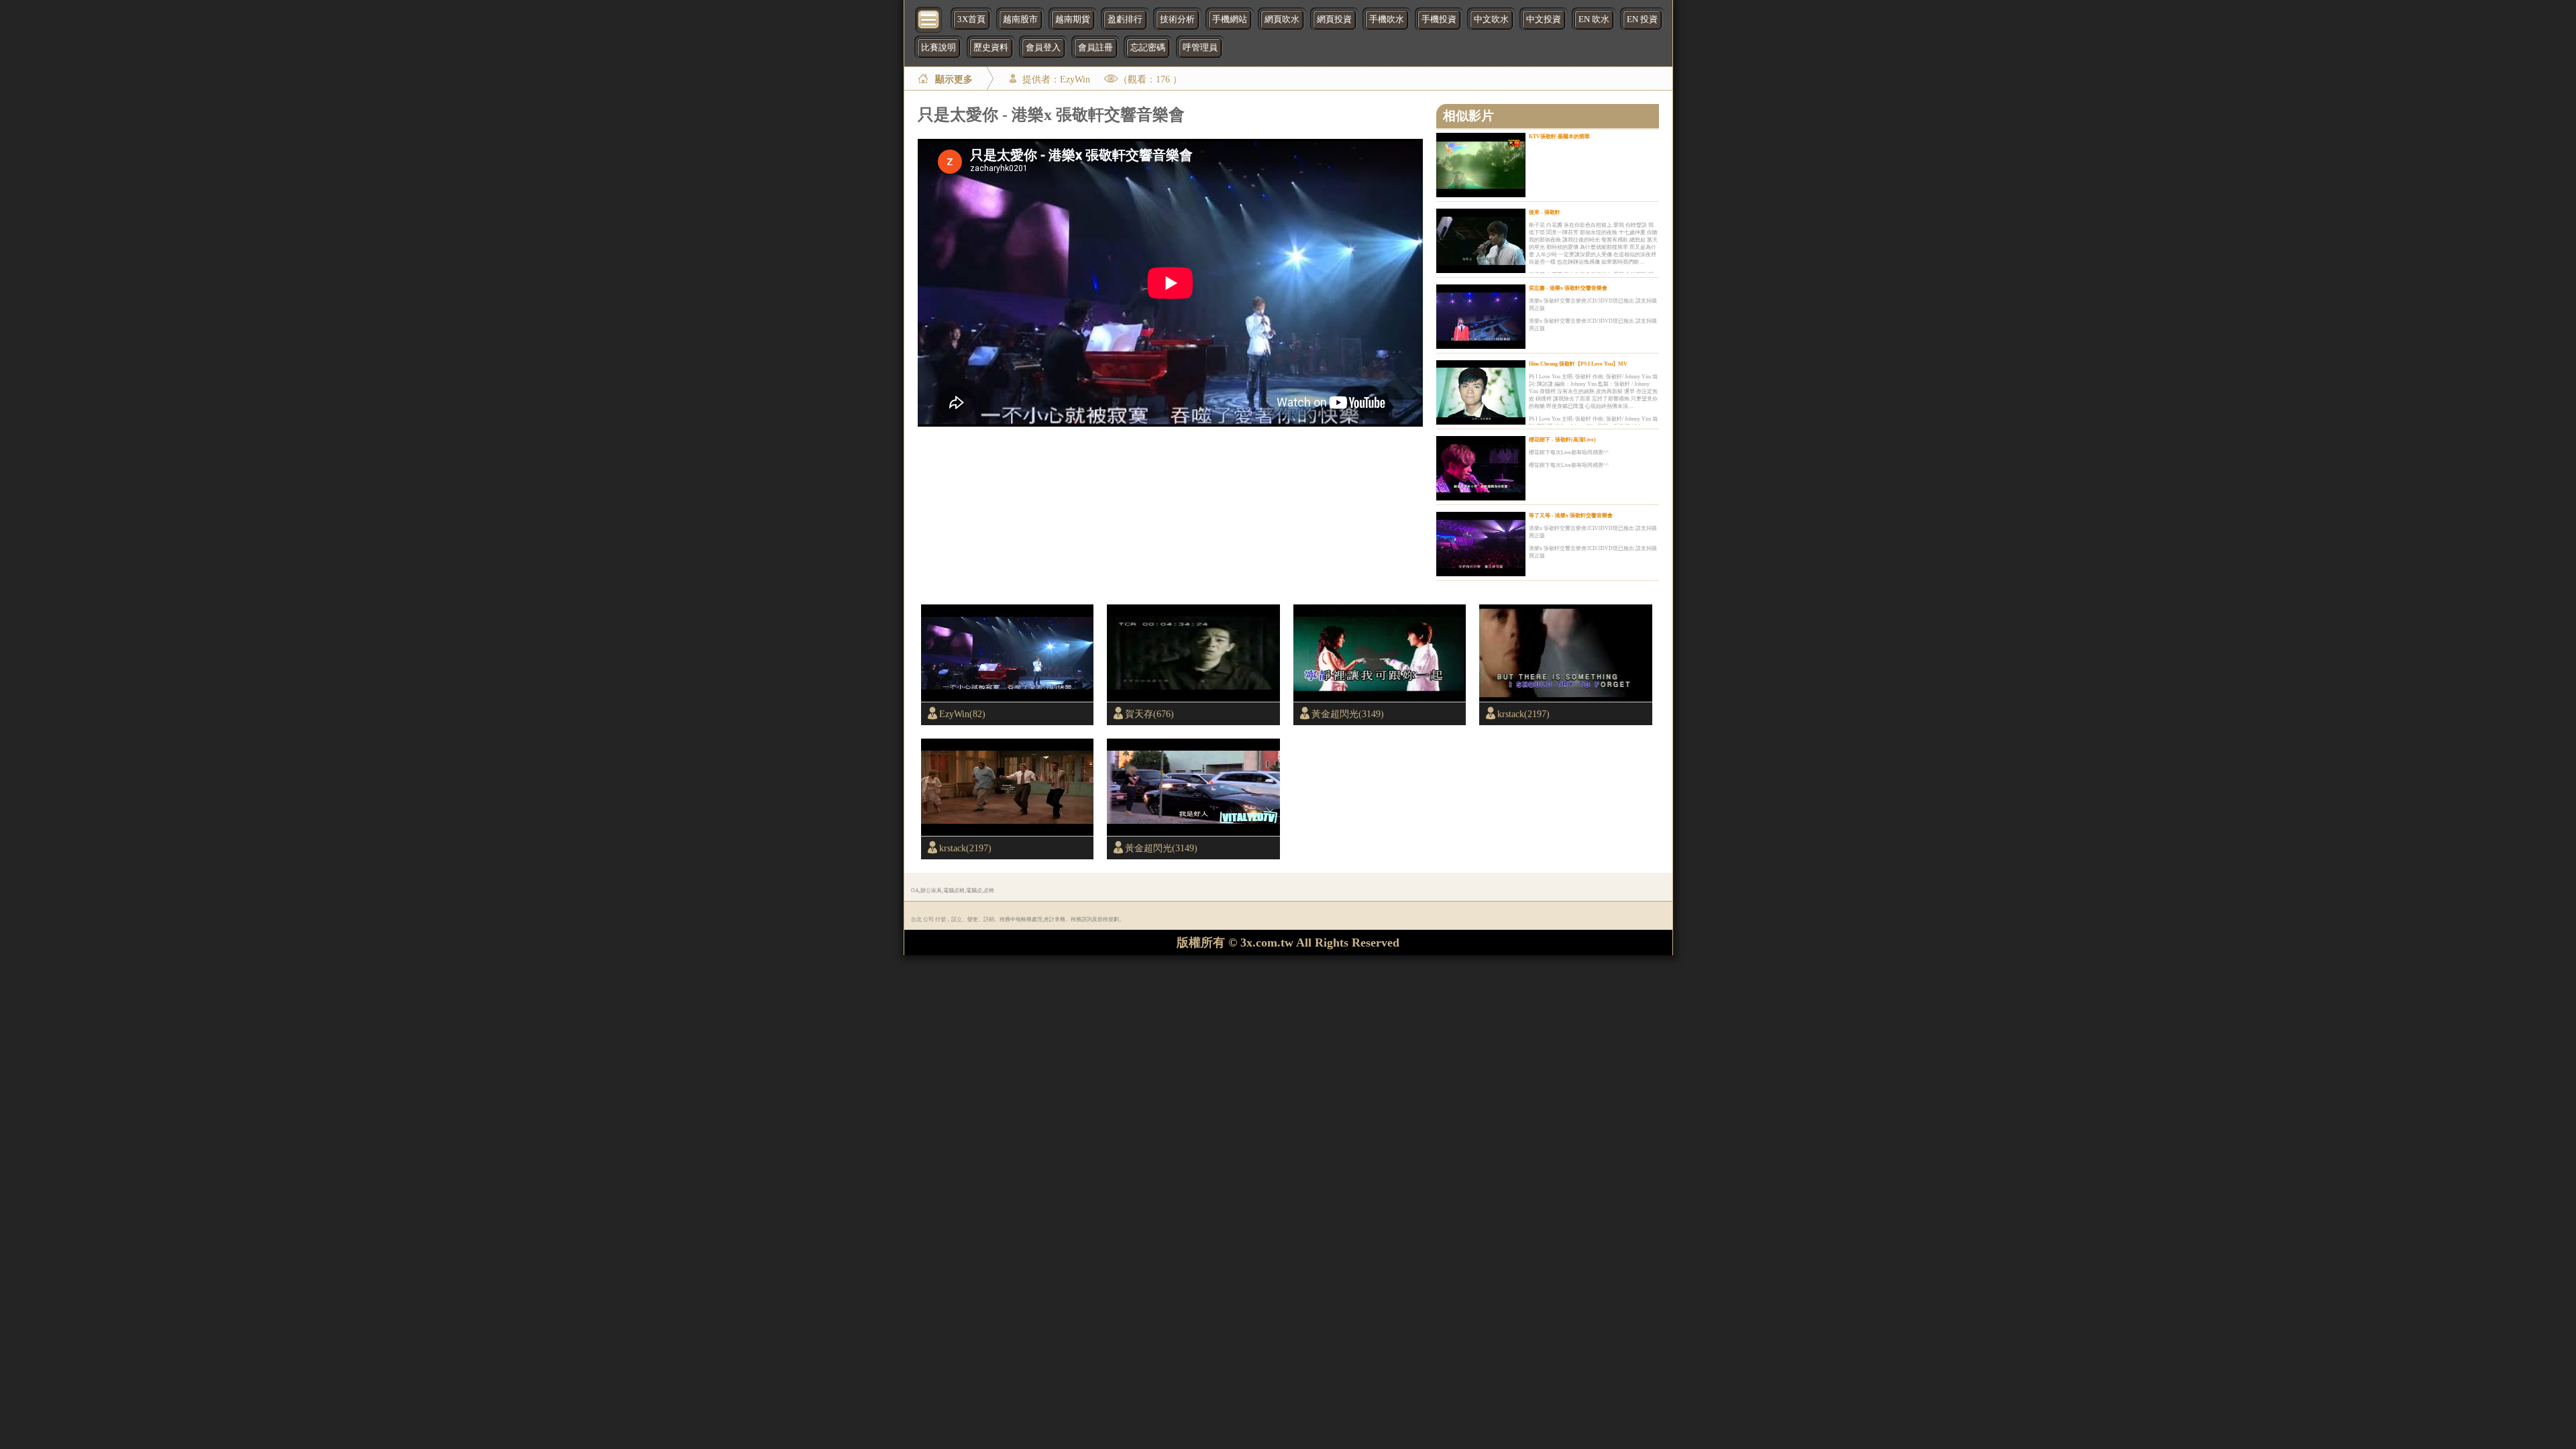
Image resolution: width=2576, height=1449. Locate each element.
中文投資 (1544, 19)
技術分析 (1177, 19)
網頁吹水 (1282, 19)
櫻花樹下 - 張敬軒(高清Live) (1562, 440)
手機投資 (1439, 19)
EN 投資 (1642, 19)
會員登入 (1043, 48)
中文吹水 (1491, 19)
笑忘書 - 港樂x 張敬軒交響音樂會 (1568, 288)
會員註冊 (1095, 48)
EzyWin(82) (962, 714)
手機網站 (1230, 19)
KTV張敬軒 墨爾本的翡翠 (1559, 137)
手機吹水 (1387, 19)
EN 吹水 (1594, 19)
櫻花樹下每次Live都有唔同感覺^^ (1569, 452)
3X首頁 (971, 19)
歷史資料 (991, 48)
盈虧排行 (1125, 19)
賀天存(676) (1149, 714)
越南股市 (1020, 19)
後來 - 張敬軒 (1545, 212)
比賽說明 (938, 48)
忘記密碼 (1148, 48)
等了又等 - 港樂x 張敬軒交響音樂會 (1571, 516)
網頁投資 (1334, 19)
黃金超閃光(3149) (1348, 714)
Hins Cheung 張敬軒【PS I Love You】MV (1578, 364)
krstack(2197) (1523, 714)
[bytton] (929, 18)
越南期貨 (1073, 19)
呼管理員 (1200, 48)
